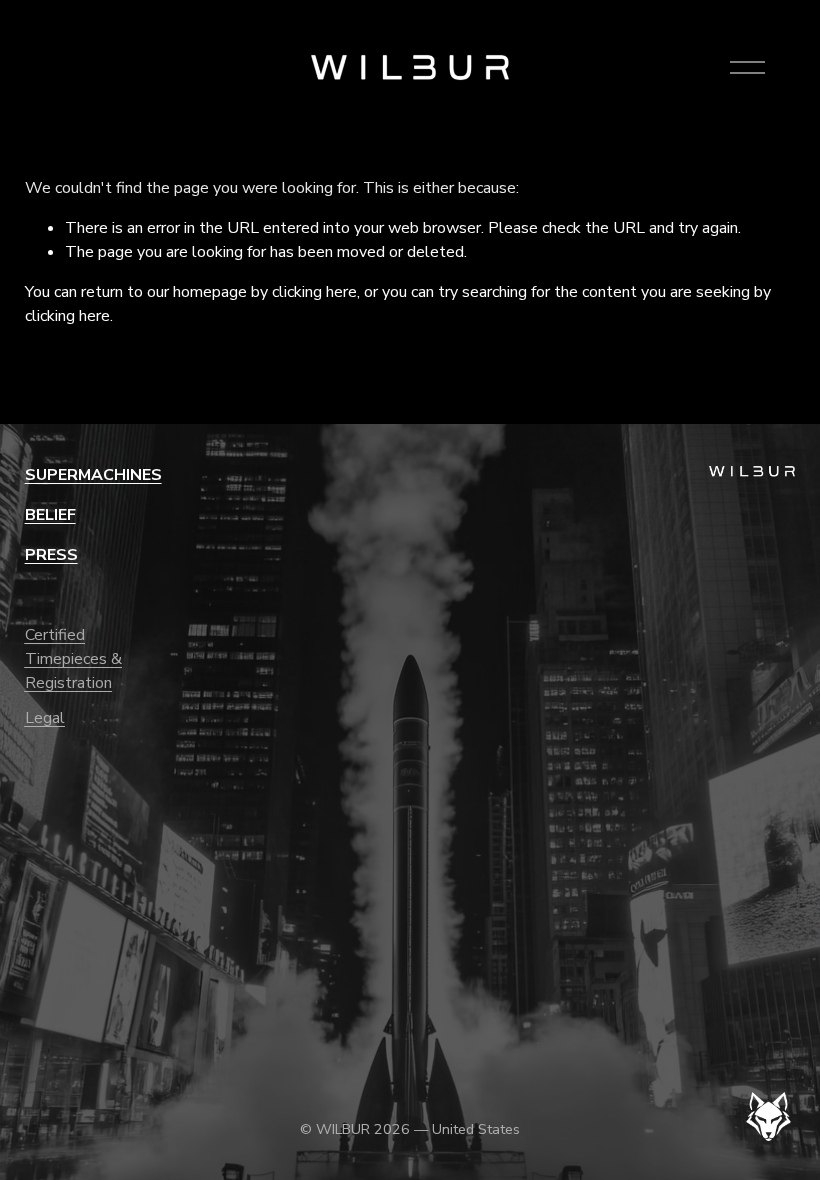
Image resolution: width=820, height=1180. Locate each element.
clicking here (314, 292)
